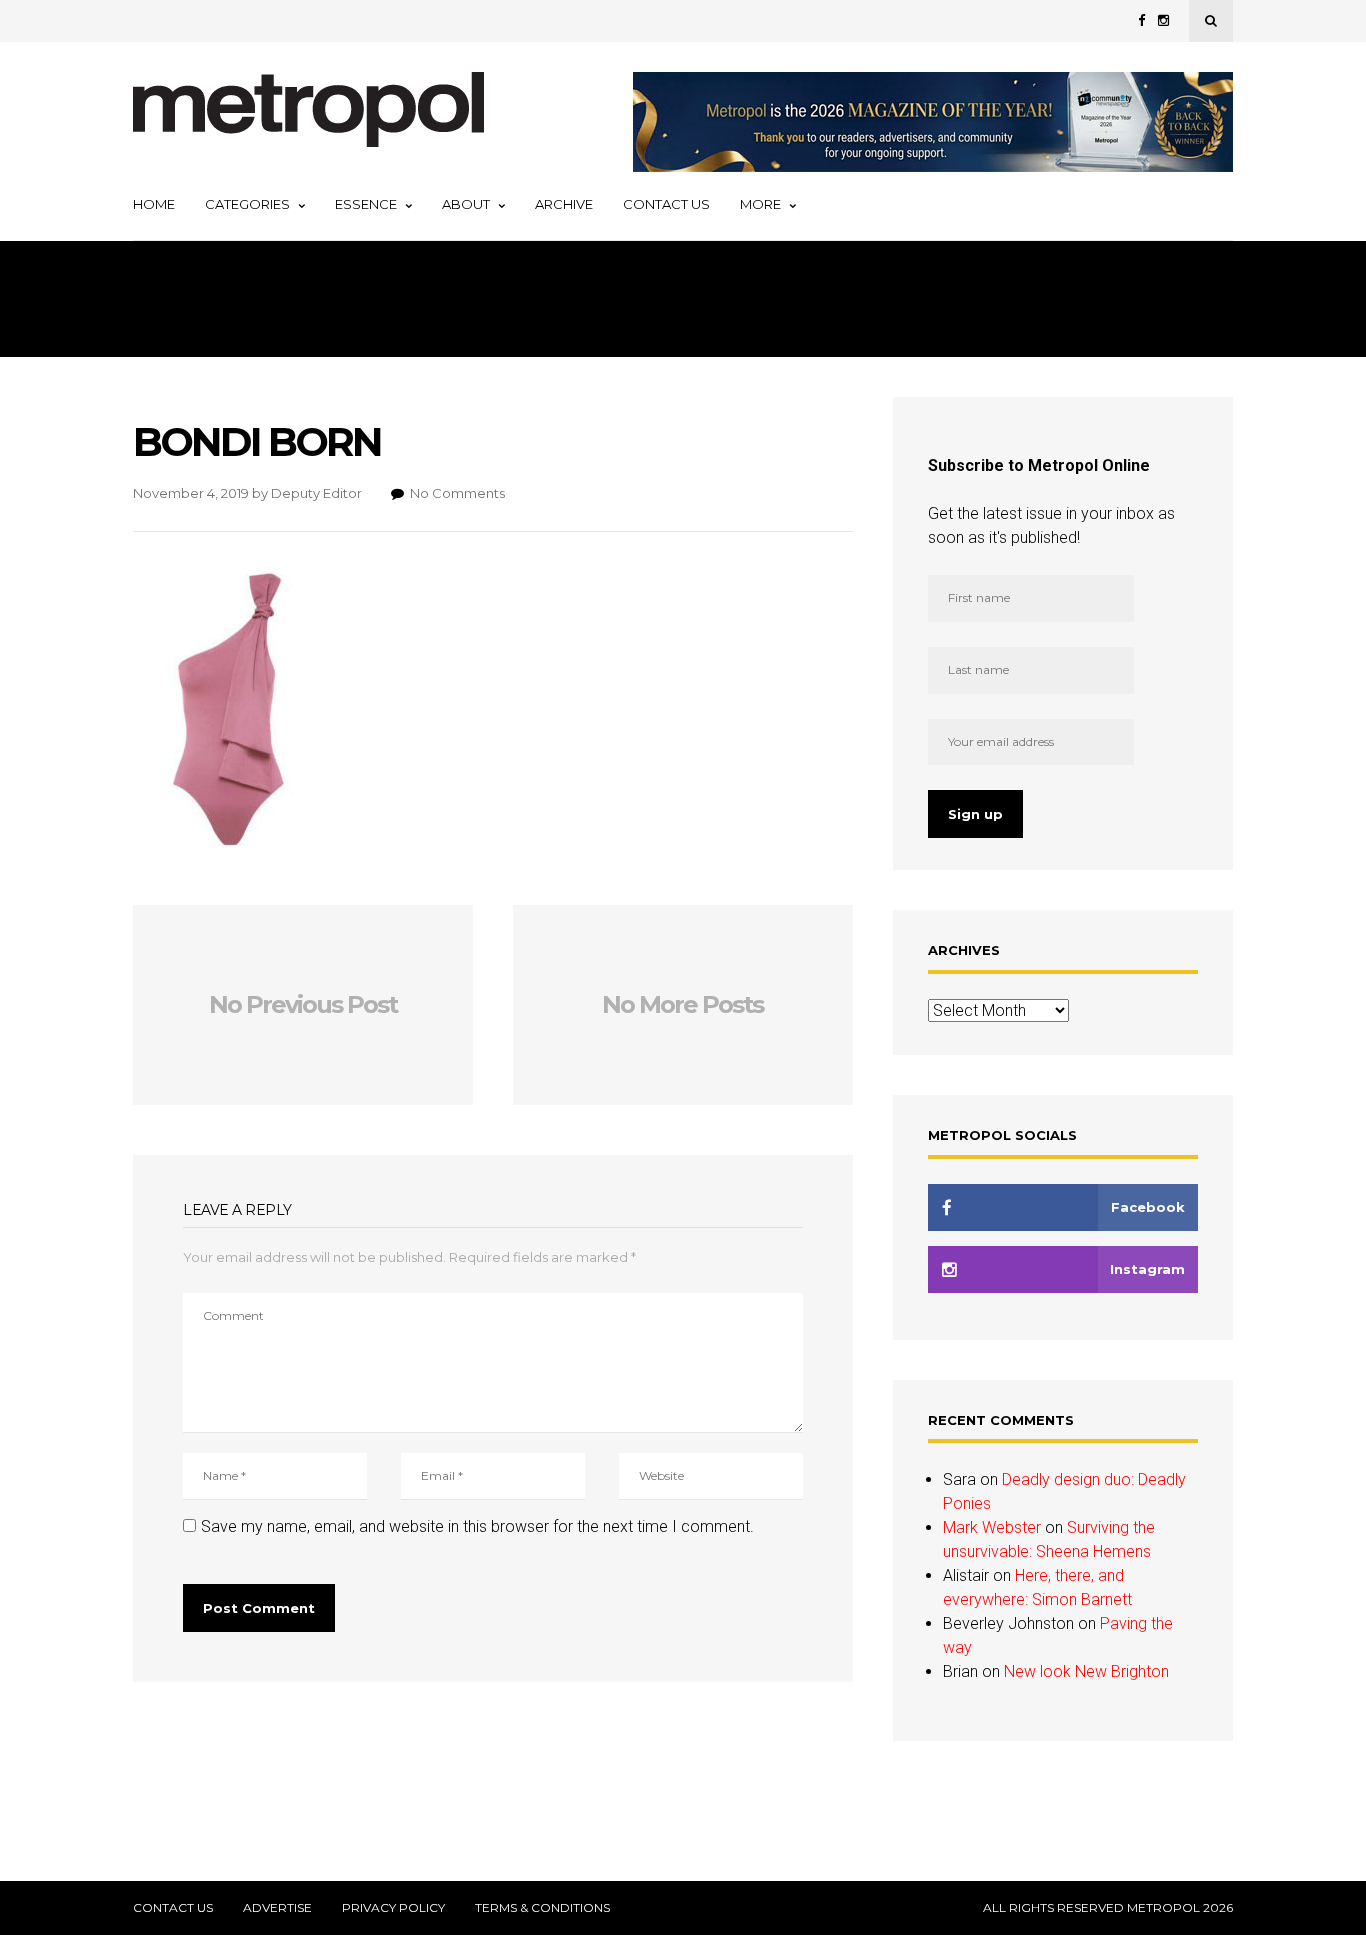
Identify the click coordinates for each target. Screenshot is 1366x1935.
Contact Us (666, 204)
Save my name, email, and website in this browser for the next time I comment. (477, 1526)
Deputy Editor (316, 493)
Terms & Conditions (542, 1908)
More (760, 204)
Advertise (277, 1908)
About (466, 204)
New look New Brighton (1086, 1671)
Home (154, 204)
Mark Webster (992, 1527)
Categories (247, 204)
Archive (564, 204)
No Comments (457, 493)
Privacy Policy (393, 1908)
